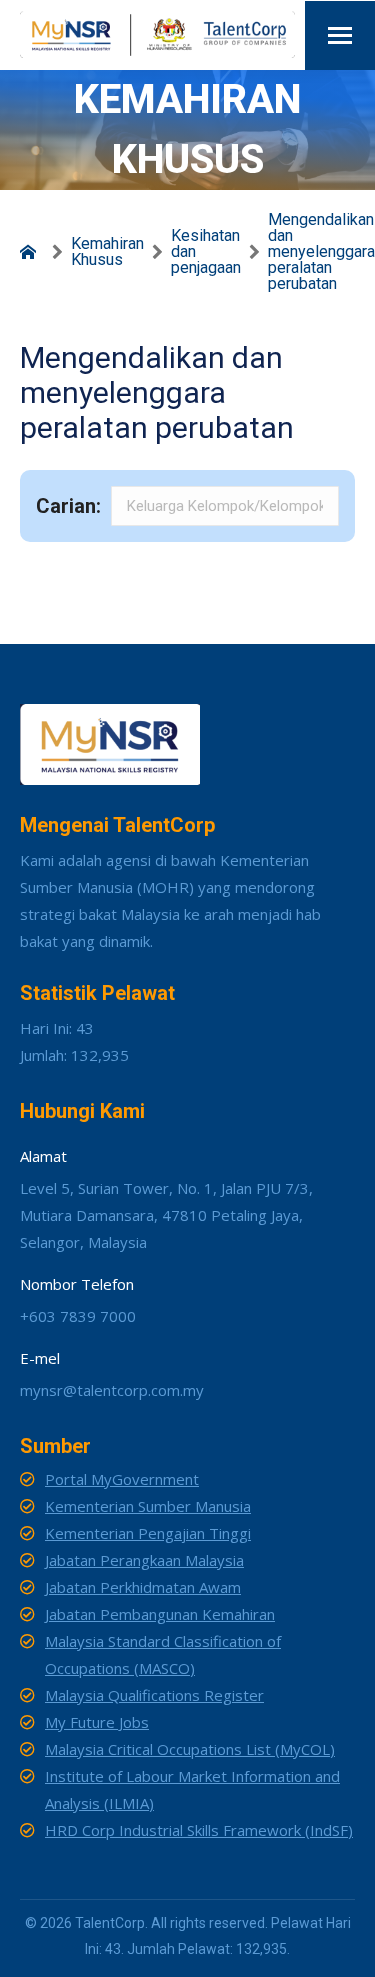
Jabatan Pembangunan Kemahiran (160, 1614)
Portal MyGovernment (122, 1479)
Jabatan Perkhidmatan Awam (143, 1587)
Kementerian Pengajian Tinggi (148, 1533)
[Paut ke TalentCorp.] (32, 252)
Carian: (68, 506)
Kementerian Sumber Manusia (148, 1506)
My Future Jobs (97, 1722)
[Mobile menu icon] (340, 35)
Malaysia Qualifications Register (154, 1695)
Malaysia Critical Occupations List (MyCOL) (190, 1749)
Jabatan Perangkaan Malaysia (144, 1560)
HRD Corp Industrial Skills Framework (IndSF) (199, 1830)
